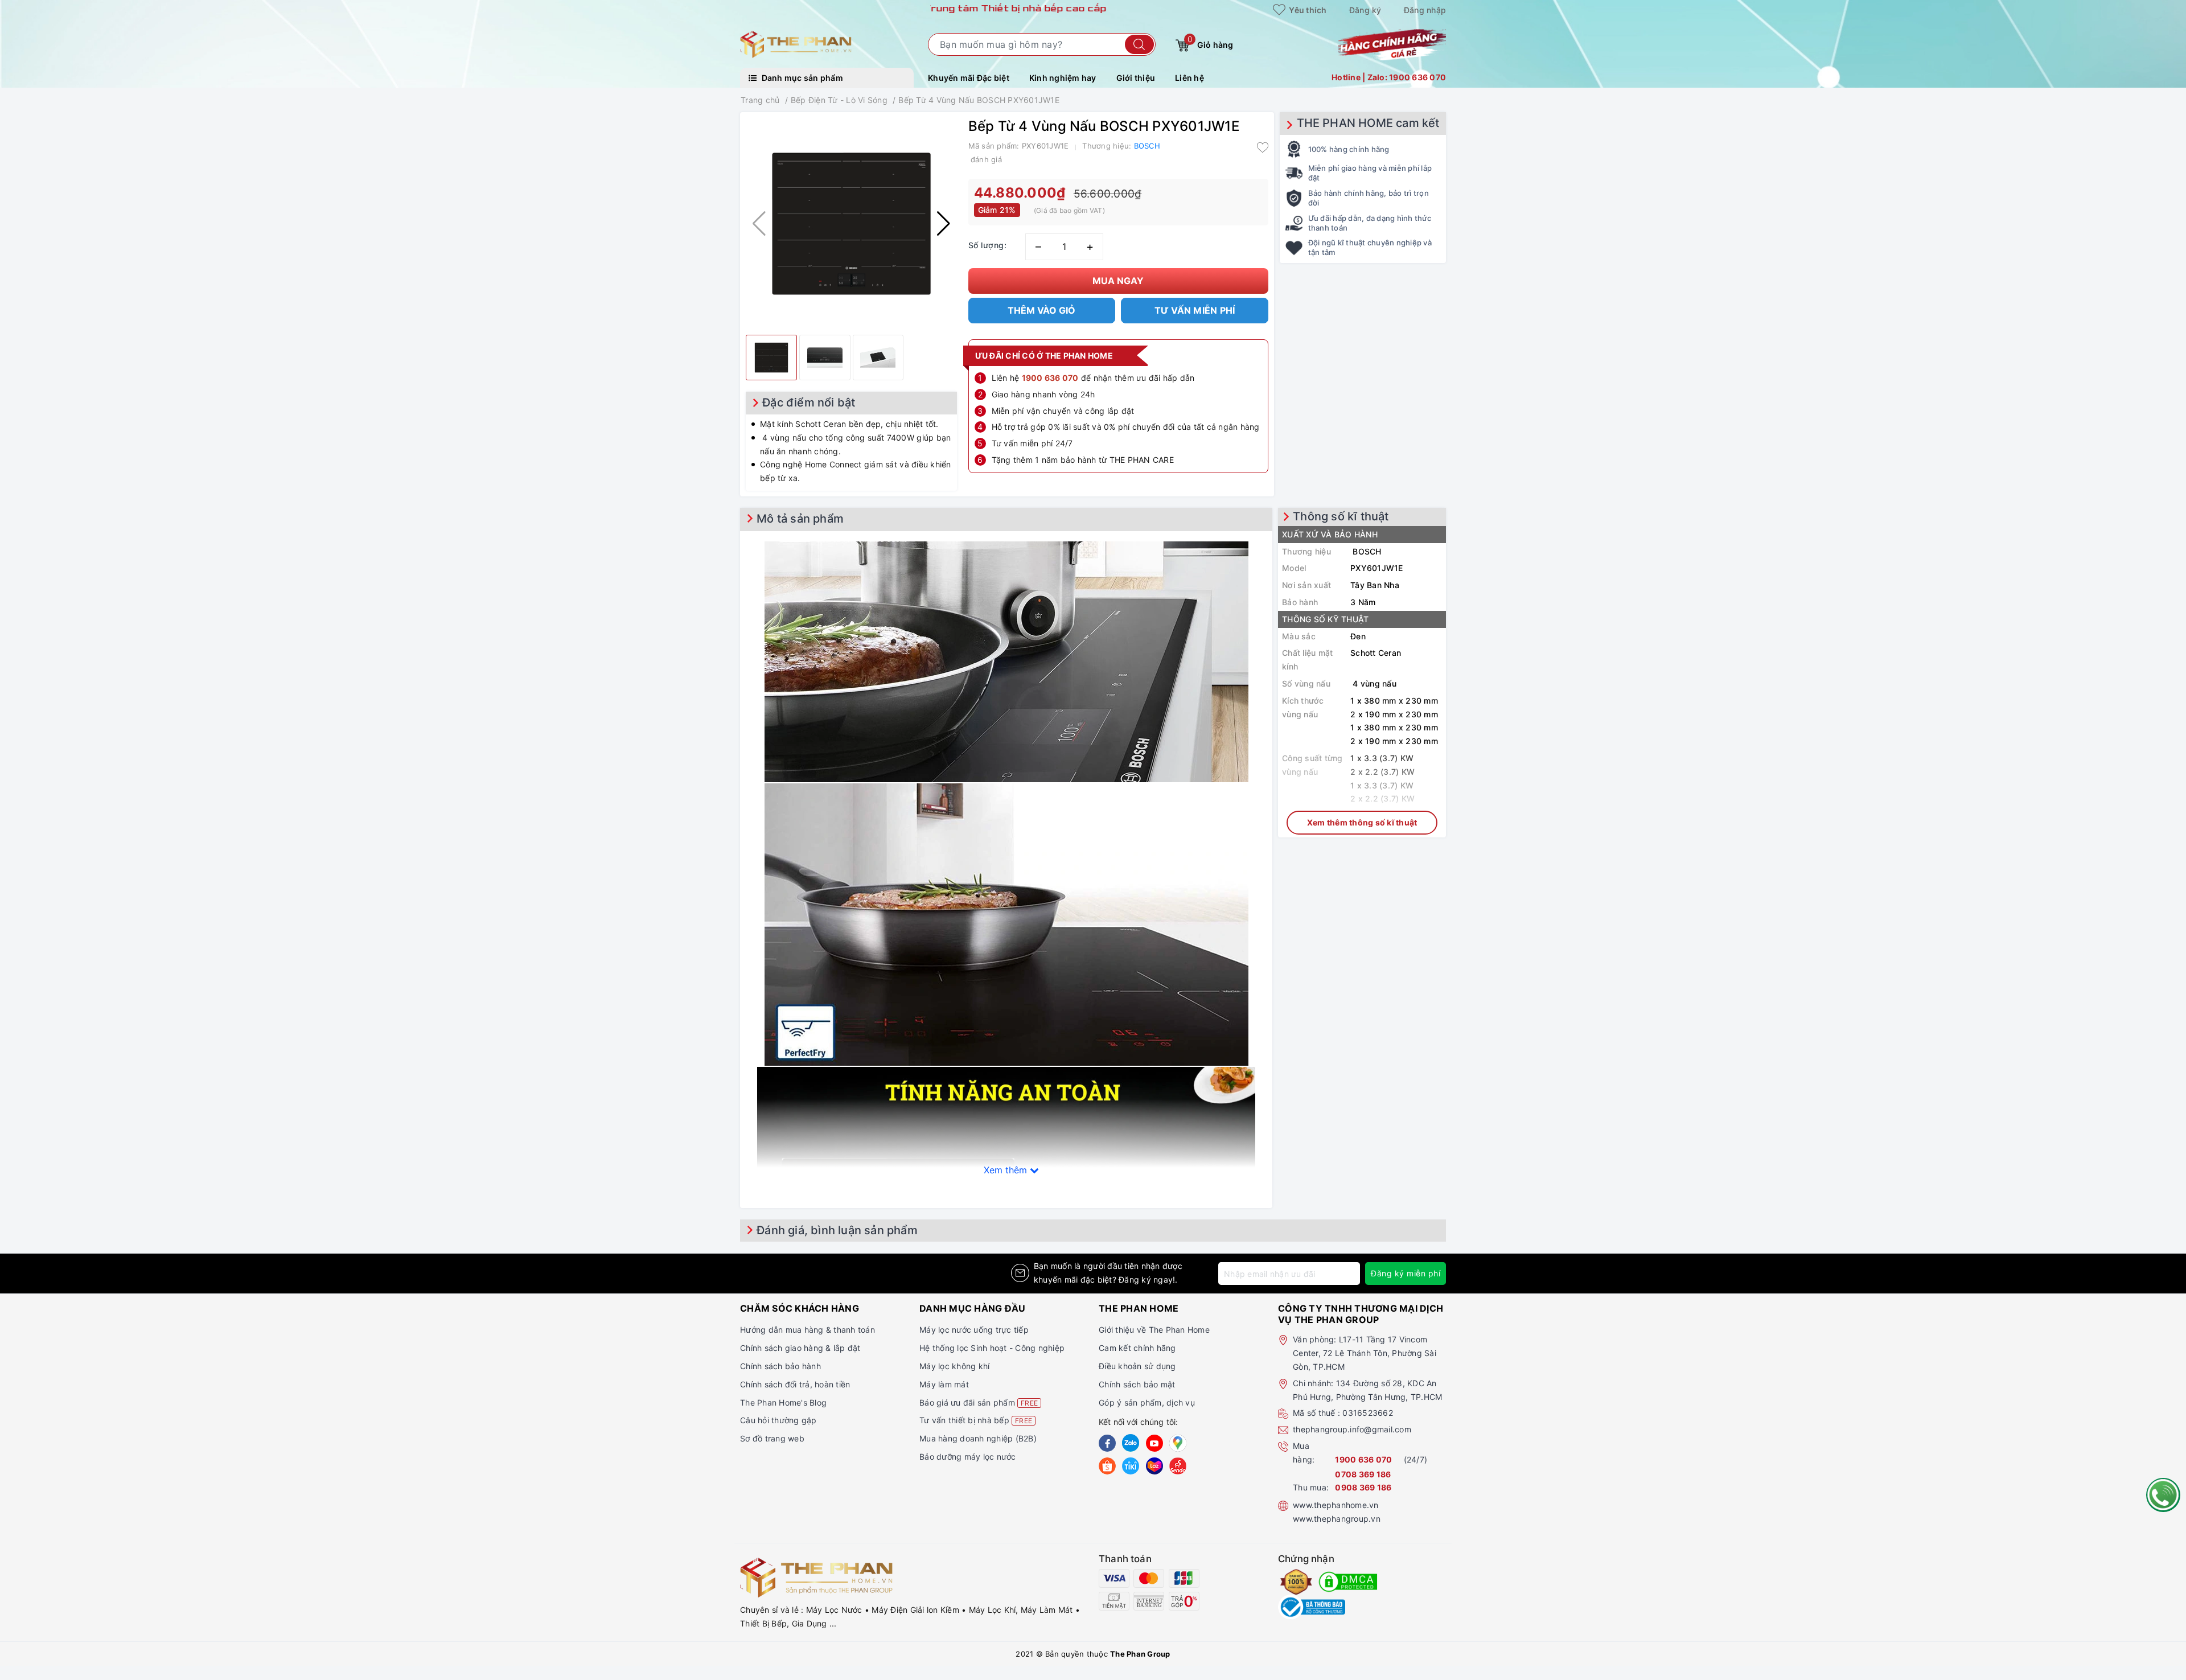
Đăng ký (1365, 10)
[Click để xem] (851, 223)
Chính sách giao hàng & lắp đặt (800, 1348)
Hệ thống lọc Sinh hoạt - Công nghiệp (992, 1348)
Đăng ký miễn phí (1406, 1273)
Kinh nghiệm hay (1063, 78)
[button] (944, 224)
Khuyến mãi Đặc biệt (969, 78)
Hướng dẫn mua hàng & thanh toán (808, 1330)
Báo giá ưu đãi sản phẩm (979, 1402)
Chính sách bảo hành (780, 1366)
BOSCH (1147, 146)
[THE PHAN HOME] (796, 44)
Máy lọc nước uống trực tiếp (974, 1330)
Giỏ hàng (1210, 42)
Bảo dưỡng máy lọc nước (968, 1457)
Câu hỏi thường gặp (778, 1420)
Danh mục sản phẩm (801, 78)
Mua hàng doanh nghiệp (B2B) (978, 1438)
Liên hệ (1189, 78)
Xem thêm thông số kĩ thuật (1362, 822)
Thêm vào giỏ (1041, 310)
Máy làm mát (944, 1384)
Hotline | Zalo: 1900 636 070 (1389, 77)
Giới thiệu (1136, 78)
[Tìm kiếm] (1139, 44)
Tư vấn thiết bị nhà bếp (976, 1420)
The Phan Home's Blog (783, 1402)
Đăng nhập (1425, 10)
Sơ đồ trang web (772, 1438)
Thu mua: (1311, 1487)
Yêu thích (1307, 10)
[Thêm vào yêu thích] (1263, 147)
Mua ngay (1118, 281)
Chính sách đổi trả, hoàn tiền (795, 1384)
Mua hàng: (1304, 1453)
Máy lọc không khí (954, 1366)
